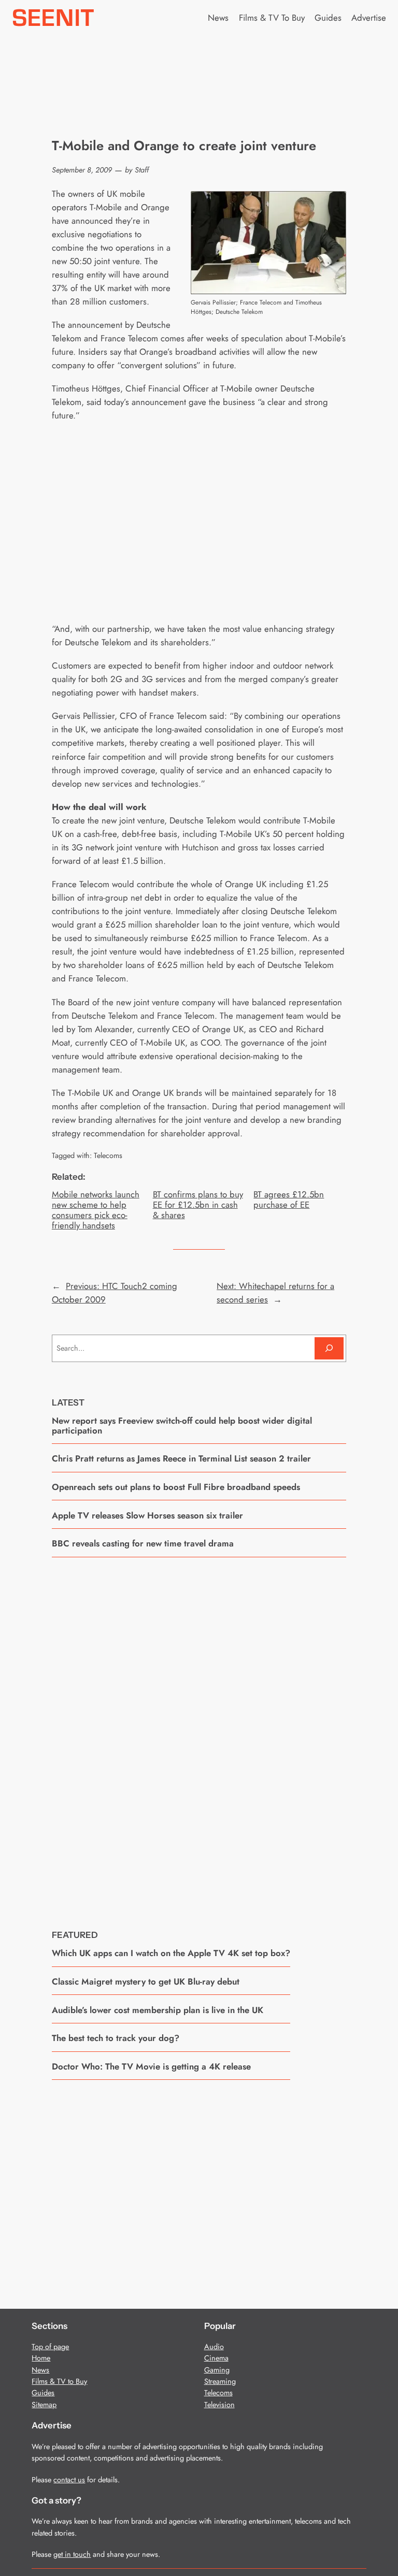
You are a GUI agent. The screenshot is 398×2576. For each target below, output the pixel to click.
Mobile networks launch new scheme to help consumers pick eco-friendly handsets (96, 1210)
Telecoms (108, 1155)
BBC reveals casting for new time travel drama (143, 1543)
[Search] (329, 1348)
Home (41, 2358)
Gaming (217, 2370)
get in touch (72, 2554)
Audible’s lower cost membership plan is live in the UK (158, 2010)
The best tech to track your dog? (116, 2038)
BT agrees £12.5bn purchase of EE (289, 1199)
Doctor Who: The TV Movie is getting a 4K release (151, 2066)
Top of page (50, 2347)
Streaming (220, 2381)
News (40, 2370)
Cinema (216, 2358)
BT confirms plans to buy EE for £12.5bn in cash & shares (198, 1205)
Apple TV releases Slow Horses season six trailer (147, 1515)
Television (219, 2405)
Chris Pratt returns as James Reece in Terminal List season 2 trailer (181, 1458)
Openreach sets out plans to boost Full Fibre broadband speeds (176, 1487)
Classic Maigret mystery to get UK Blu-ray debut (146, 1981)
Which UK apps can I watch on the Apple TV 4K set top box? (171, 1953)
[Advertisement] (199, 1735)
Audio (214, 2347)
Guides (43, 2393)
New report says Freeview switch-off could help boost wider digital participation (182, 1426)
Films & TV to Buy (59, 2381)
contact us (69, 2480)
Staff (142, 170)
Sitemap (44, 2405)
